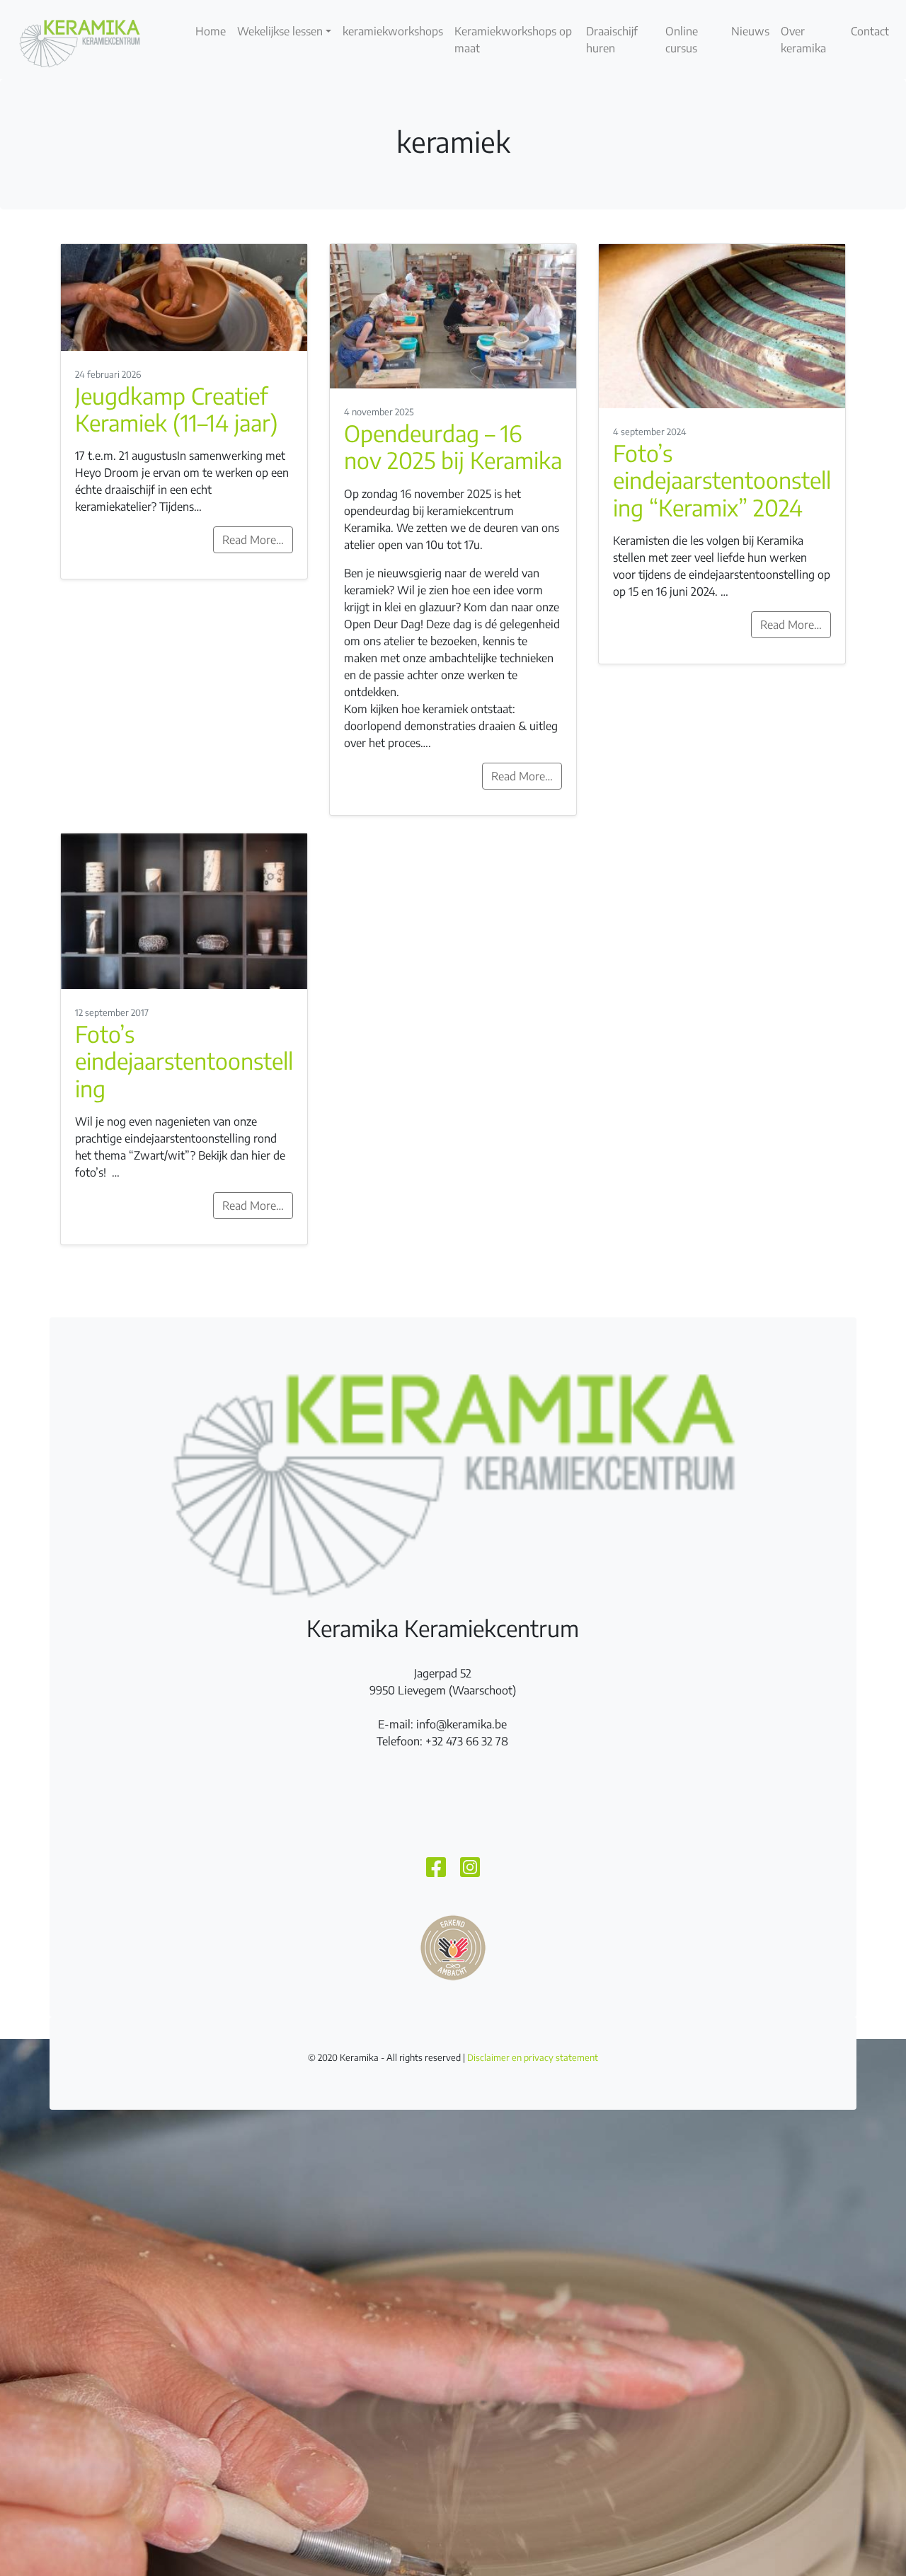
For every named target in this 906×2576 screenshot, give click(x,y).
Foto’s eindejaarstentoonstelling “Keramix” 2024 (722, 480)
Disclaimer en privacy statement (533, 2057)
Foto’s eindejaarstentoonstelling (184, 1061)
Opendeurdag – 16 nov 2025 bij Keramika (453, 446)
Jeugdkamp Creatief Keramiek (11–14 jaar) (177, 409)
